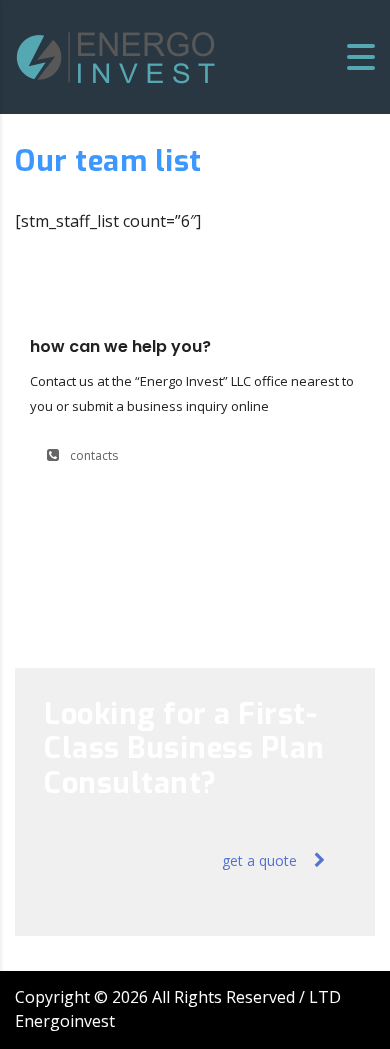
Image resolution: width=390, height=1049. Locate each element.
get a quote (259, 860)
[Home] (115, 55)
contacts (94, 455)
